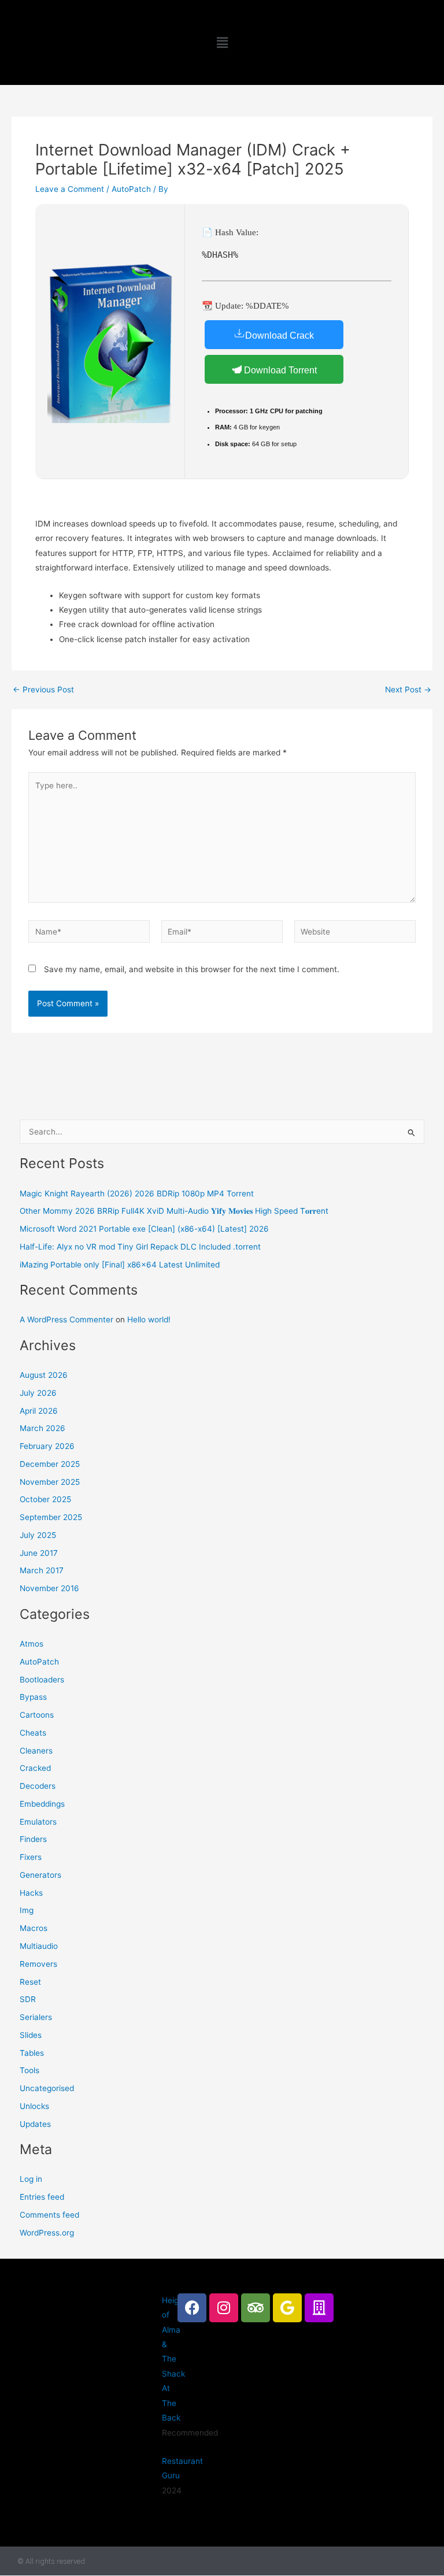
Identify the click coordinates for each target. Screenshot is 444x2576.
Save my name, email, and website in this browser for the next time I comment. (192, 969)
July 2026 (38, 1393)
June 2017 (39, 1553)
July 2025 (38, 1535)
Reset (30, 1982)
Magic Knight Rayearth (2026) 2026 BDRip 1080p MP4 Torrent (137, 1194)
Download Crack (280, 336)
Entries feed (42, 2197)
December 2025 (50, 1464)
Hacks (31, 1893)
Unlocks (34, 2106)
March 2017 (42, 1570)
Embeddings (42, 1804)
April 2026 (39, 1411)
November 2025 (50, 1482)
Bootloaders (42, 1680)
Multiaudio (39, 1946)
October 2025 (45, 1499)
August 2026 (44, 1375)
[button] (222, 42)
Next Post (408, 690)
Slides (31, 2035)
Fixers (31, 1857)
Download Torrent (279, 370)
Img (27, 1910)
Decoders (38, 1786)
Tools (29, 2070)
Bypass (33, 1697)
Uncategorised (47, 2088)
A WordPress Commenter (66, 1319)
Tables (32, 2053)
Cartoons (37, 1715)
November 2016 (49, 1588)
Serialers (36, 2017)
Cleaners (36, 1751)
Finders (33, 1839)
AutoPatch (131, 189)
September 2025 (51, 1517)
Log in (31, 2179)
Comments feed (49, 2215)
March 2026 (42, 1428)
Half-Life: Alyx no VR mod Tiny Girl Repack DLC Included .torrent (140, 1247)
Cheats (33, 1733)
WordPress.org (47, 2233)
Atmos (32, 1644)
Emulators (38, 1822)
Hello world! (149, 1319)
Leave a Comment (70, 189)
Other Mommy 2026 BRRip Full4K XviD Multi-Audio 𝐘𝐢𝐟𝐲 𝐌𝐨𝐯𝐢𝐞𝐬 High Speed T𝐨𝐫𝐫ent (174, 1211)
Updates (35, 2124)
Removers (38, 1964)
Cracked (35, 1768)
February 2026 (47, 1446)
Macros (34, 1928)
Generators (40, 1875)
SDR (28, 1999)
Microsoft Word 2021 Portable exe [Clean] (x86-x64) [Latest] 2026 (144, 1229)
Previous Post (43, 690)
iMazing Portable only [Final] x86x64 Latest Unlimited (120, 1265)
